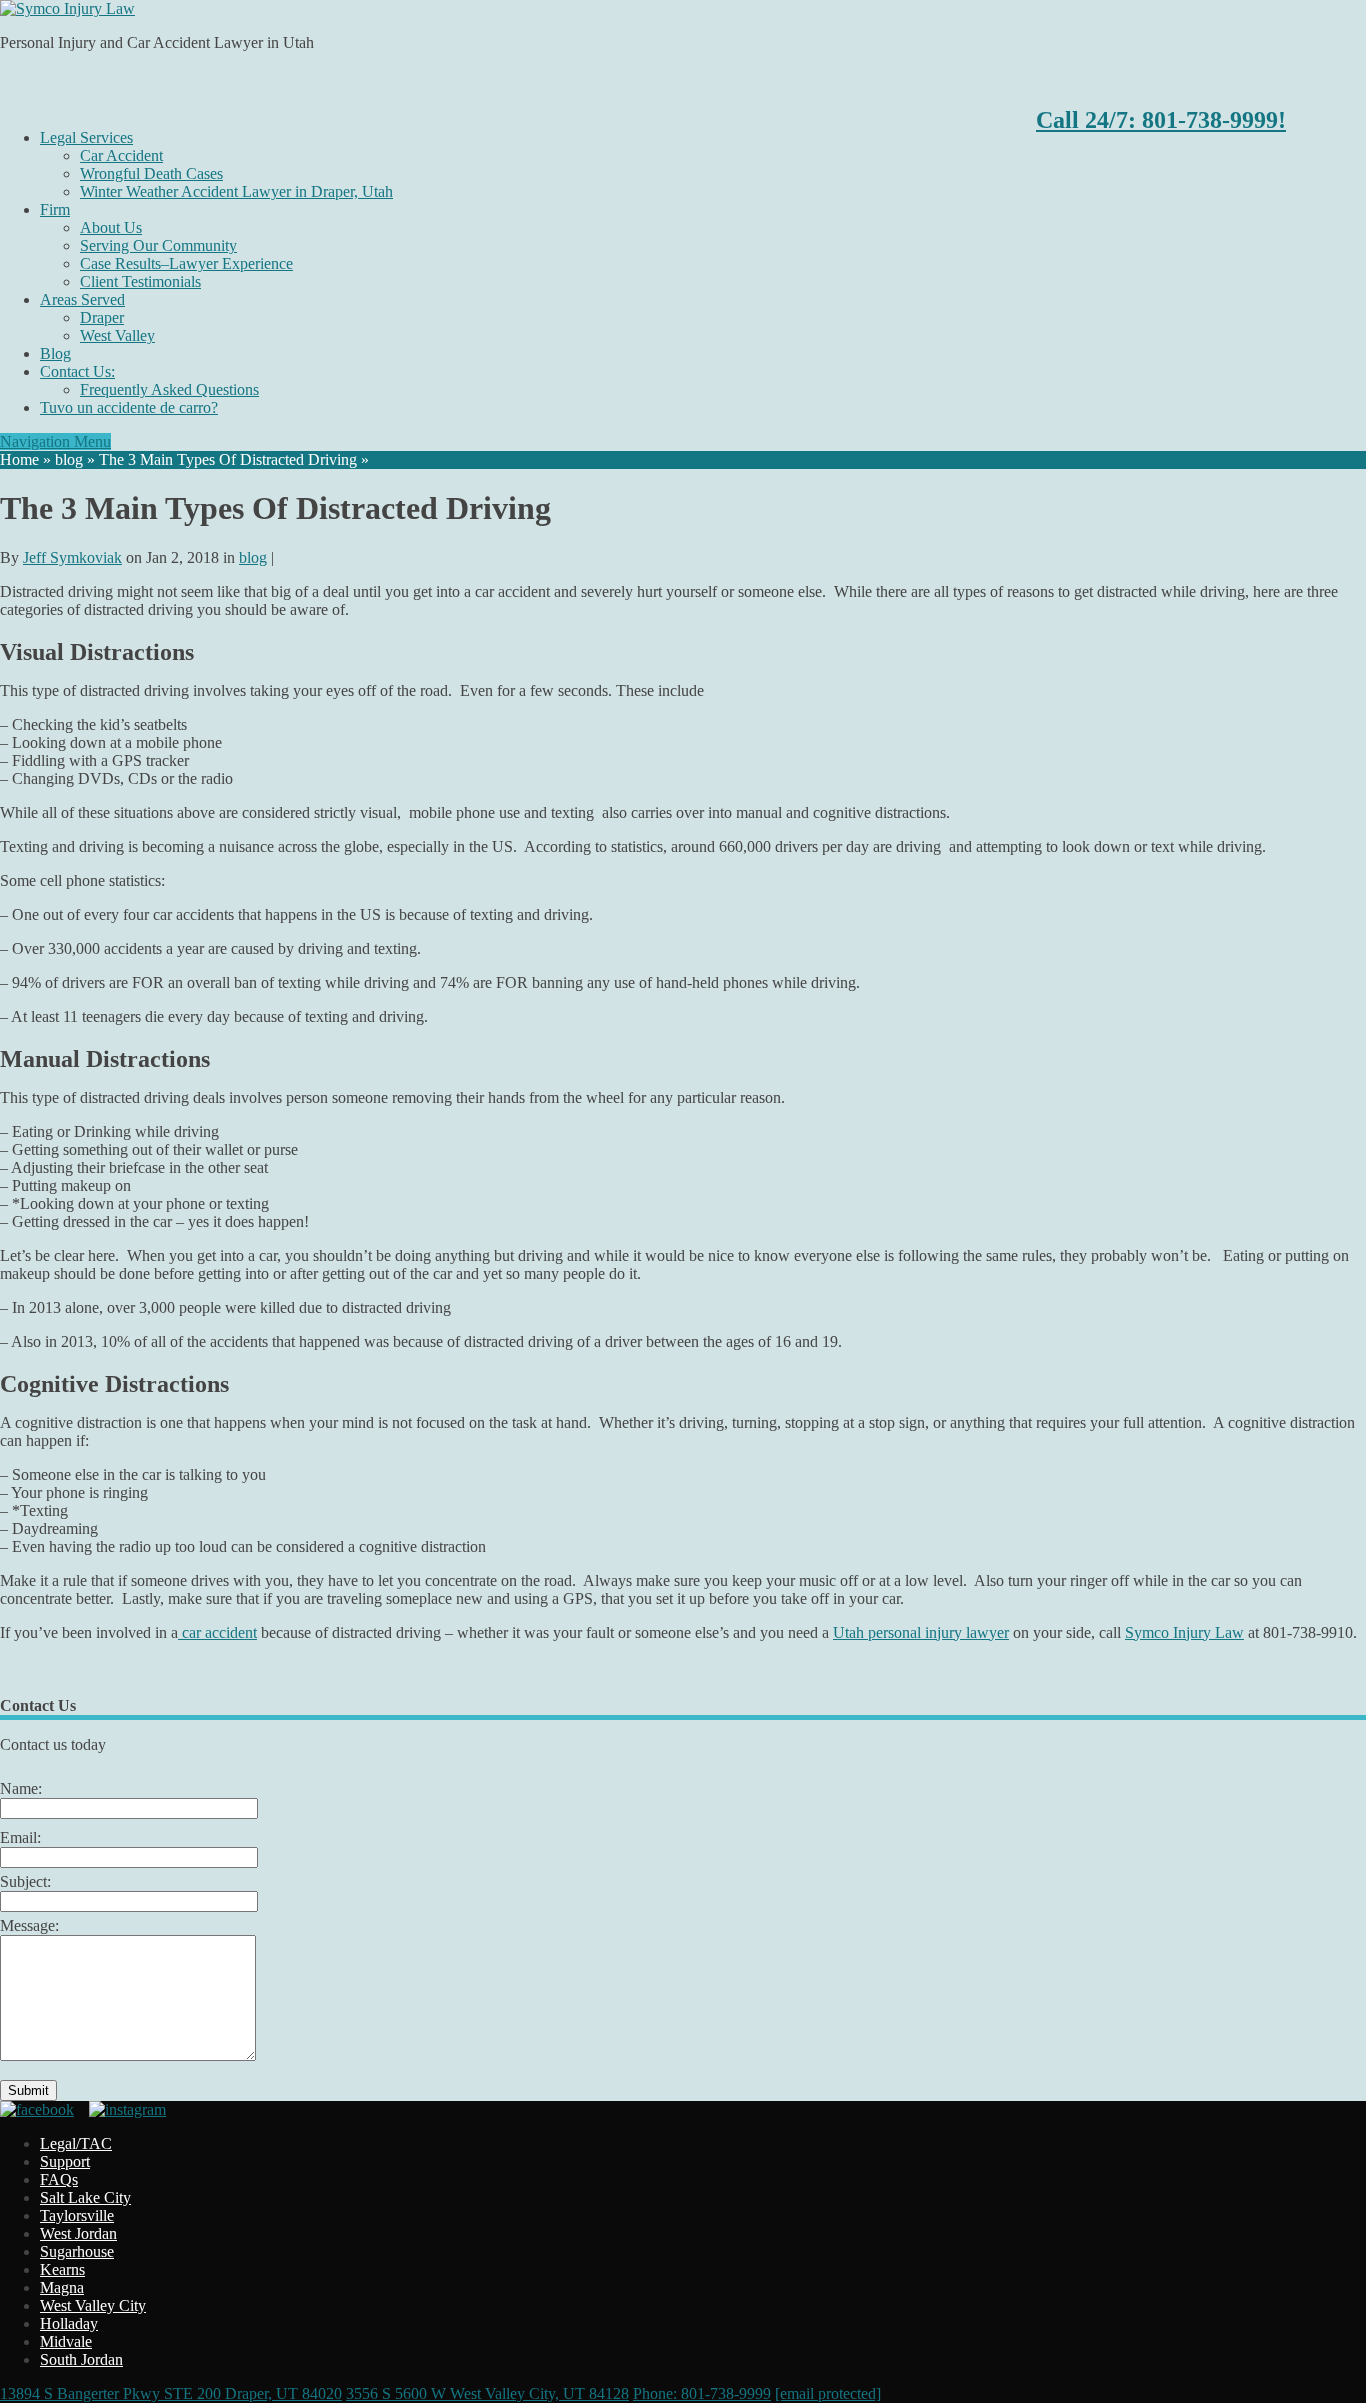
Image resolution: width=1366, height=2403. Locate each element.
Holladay (69, 2323)
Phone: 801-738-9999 (702, 2393)
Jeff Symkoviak (72, 557)
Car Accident (121, 155)
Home (19, 459)
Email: (20, 1837)
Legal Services (86, 137)
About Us (111, 227)
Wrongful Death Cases (151, 173)
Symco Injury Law (1184, 1632)
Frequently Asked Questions (169, 389)
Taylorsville (77, 2215)
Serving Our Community (158, 245)
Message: (29, 1925)
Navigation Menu (55, 441)
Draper (102, 317)
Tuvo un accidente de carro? (129, 407)
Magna (62, 2287)
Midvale (66, 2341)
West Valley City (93, 2305)
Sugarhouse (77, 2251)
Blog (55, 353)
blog (69, 459)
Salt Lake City (85, 2197)
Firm (55, 209)
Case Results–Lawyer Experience (186, 263)
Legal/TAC (76, 2143)
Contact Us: (77, 371)
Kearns (62, 2269)
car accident (217, 1632)
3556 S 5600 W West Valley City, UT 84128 (487, 2393)
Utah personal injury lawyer (921, 1632)
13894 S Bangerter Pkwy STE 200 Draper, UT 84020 (171, 2393)
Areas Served (82, 299)
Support (65, 2161)
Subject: (25, 1881)
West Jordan (78, 2233)
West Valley (117, 335)
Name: (21, 1788)
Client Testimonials (140, 281)
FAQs (59, 2179)
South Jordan (81, 2359)
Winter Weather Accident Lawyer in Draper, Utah (236, 191)
